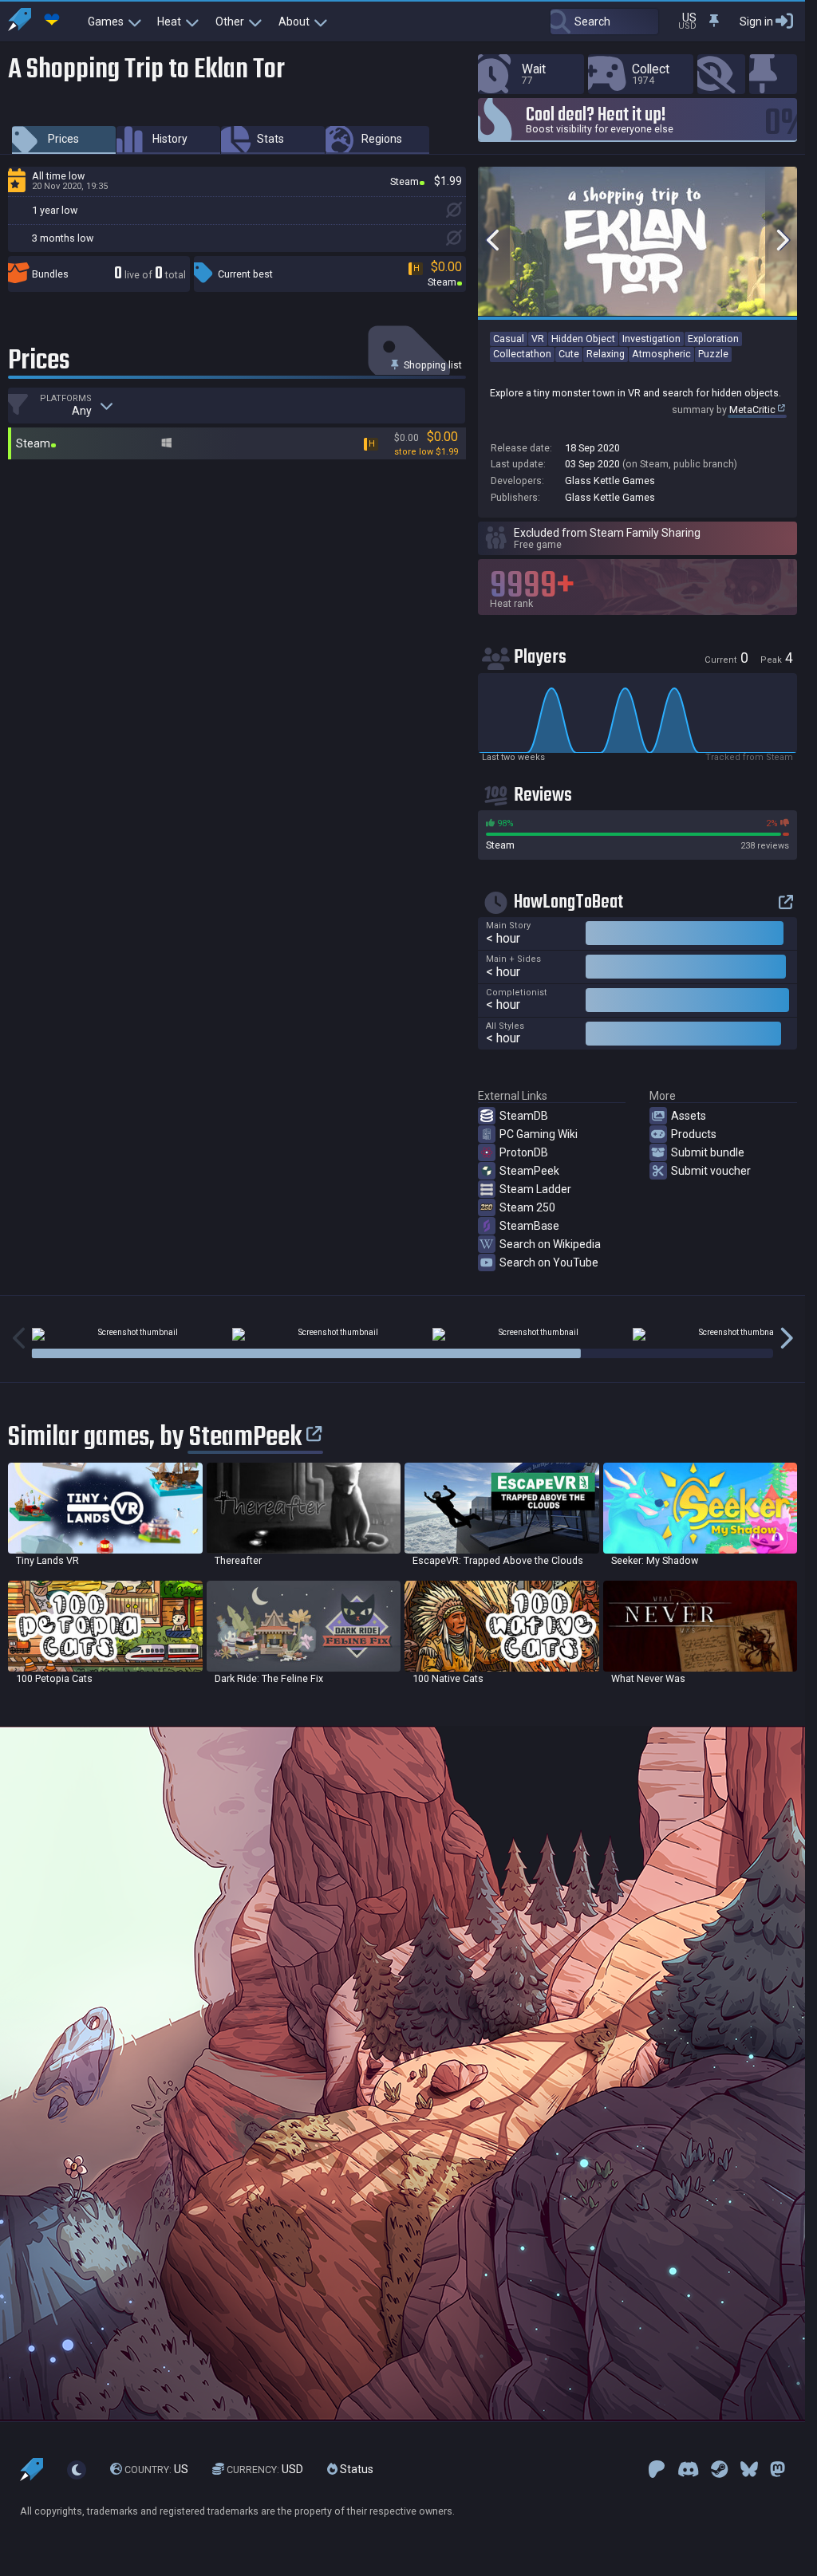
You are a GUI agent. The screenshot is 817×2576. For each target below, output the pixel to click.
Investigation (651, 339)
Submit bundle (708, 1152)
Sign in (756, 22)
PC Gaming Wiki (539, 1134)
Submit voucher (711, 1171)
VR (538, 339)
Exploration (713, 339)
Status (355, 2469)
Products (694, 1134)
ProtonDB (524, 1152)
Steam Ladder (535, 1189)
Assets (689, 1116)
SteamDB (524, 1116)
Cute (569, 354)
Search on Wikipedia (550, 1244)
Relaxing (606, 354)
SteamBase (529, 1226)
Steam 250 (527, 1207)
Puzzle (713, 354)
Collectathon (522, 354)
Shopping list (432, 365)
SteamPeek (529, 1171)
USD (265, 2469)
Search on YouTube (549, 1262)
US (156, 2469)
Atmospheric (661, 354)
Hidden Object (583, 339)
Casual (509, 339)
